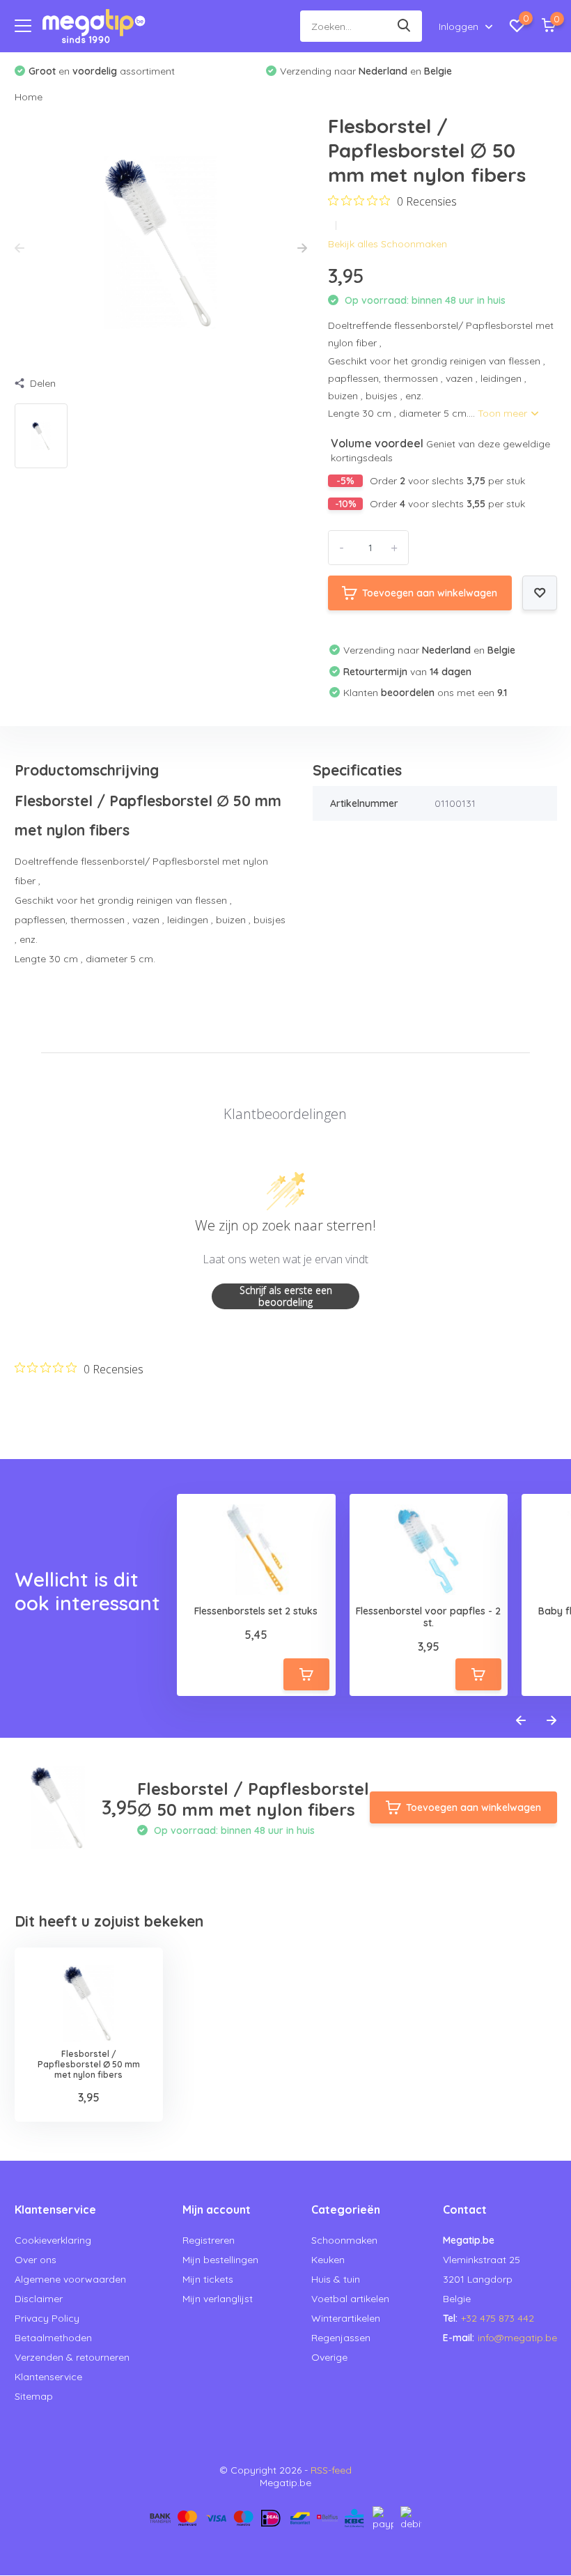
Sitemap (34, 2396)
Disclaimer (39, 2299)
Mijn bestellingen (220, 2260)
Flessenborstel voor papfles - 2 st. (428, 1617)
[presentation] (19, 249)
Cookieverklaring (53, 2240)
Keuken (328, 2260)
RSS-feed (331, 2470)
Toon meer (504, 413)
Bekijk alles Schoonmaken (388, 244)
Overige (329, 2357)
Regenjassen (341, 2338)
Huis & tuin (336, 2279)
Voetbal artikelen (350, 2299)
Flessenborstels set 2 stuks (256, 1611)
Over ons (36, 2260)
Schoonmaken (344, 2240)
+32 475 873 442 (498, 2318)
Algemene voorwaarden (70, 2279)
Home (29, 97)
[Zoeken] (405, 26)
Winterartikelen (346, 2318)
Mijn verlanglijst (218, 2299)
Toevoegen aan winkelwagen (430, 593)
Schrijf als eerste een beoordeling (286, 1296)
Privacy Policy (47, 2318)
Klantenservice (48, 2377)
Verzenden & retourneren (72, 2357)
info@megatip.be (517, 2338)
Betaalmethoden (53, 2338)
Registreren (209, 2240)
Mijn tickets (208, 2279)
